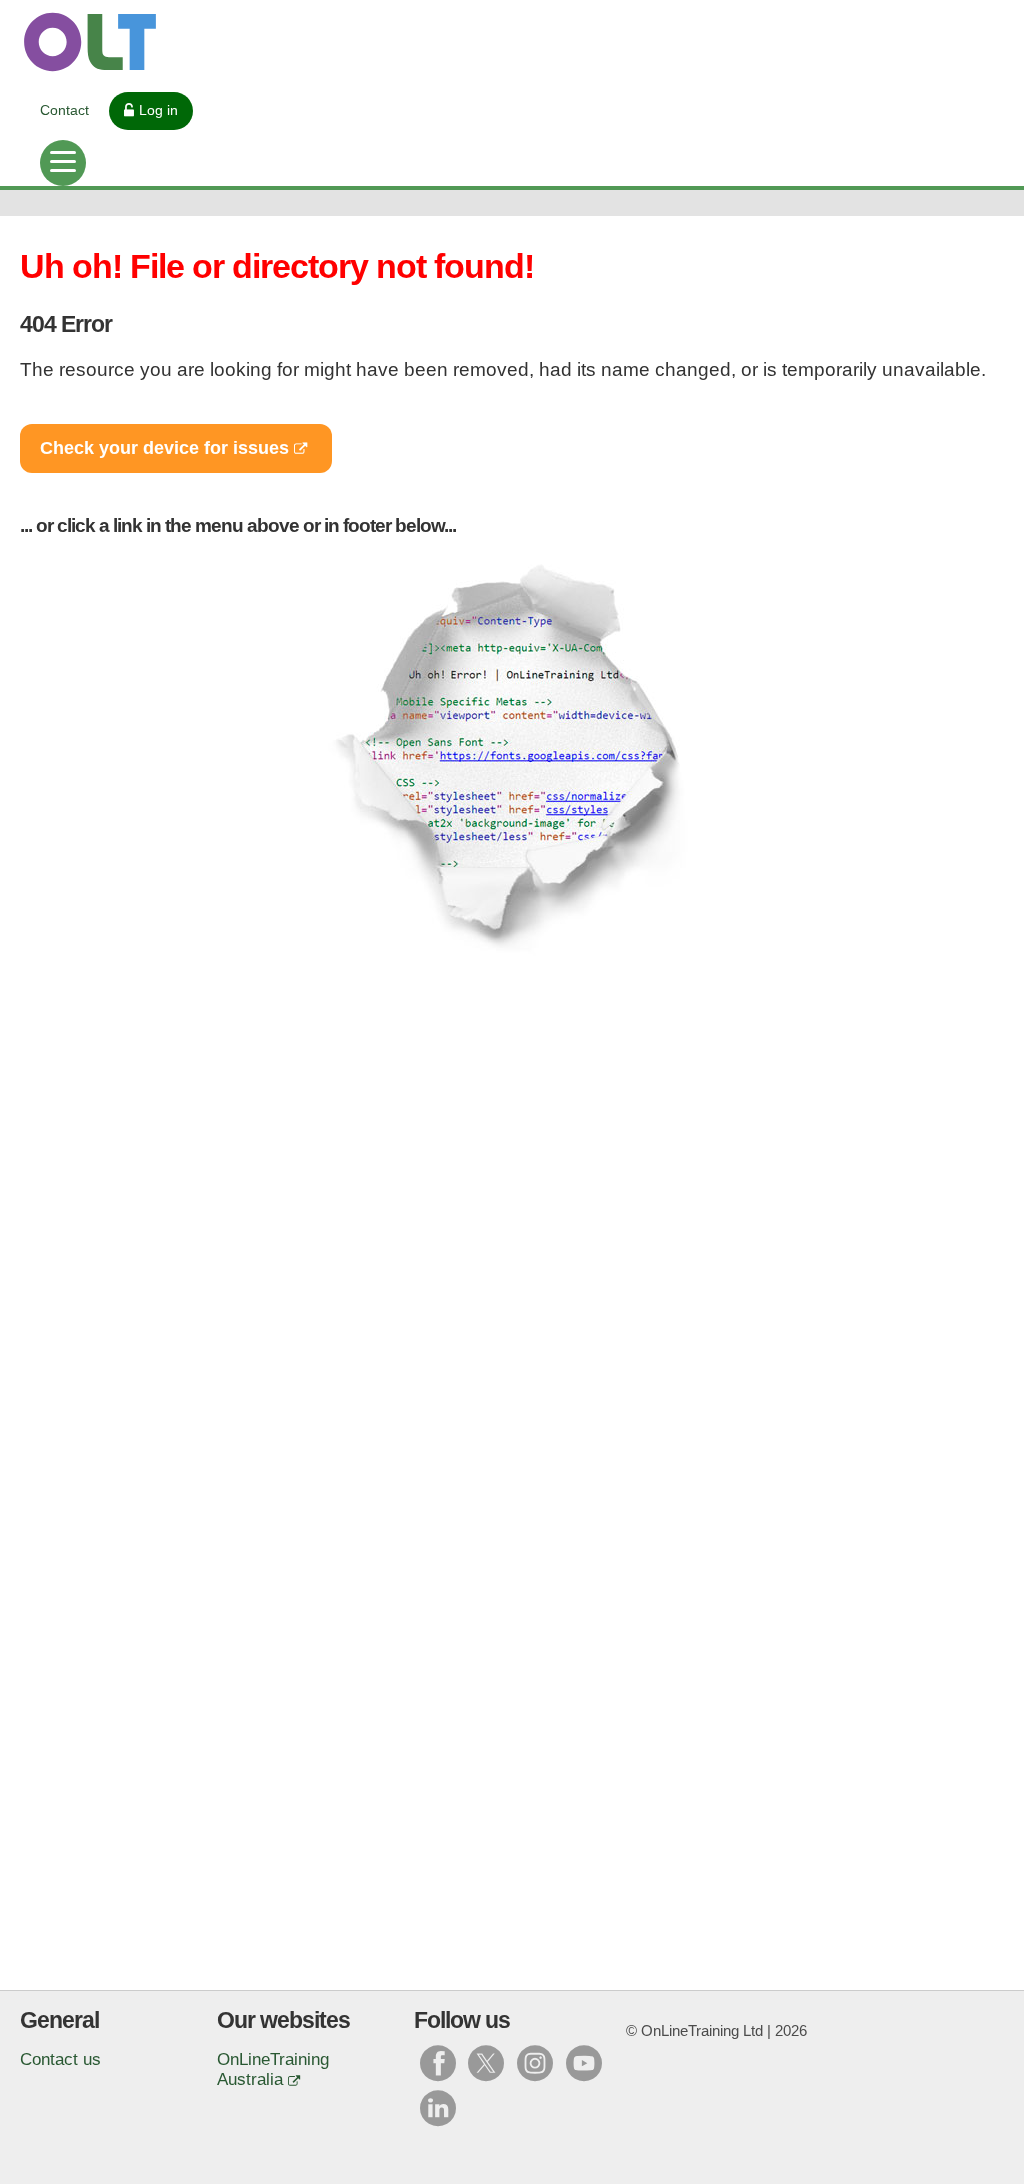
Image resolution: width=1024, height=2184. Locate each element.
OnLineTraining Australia (273, 2069)
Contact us (60, 2059)
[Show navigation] (63, 163)
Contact (64, 110)
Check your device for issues (164, 448)
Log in (158, 110)
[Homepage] (512, 42)
